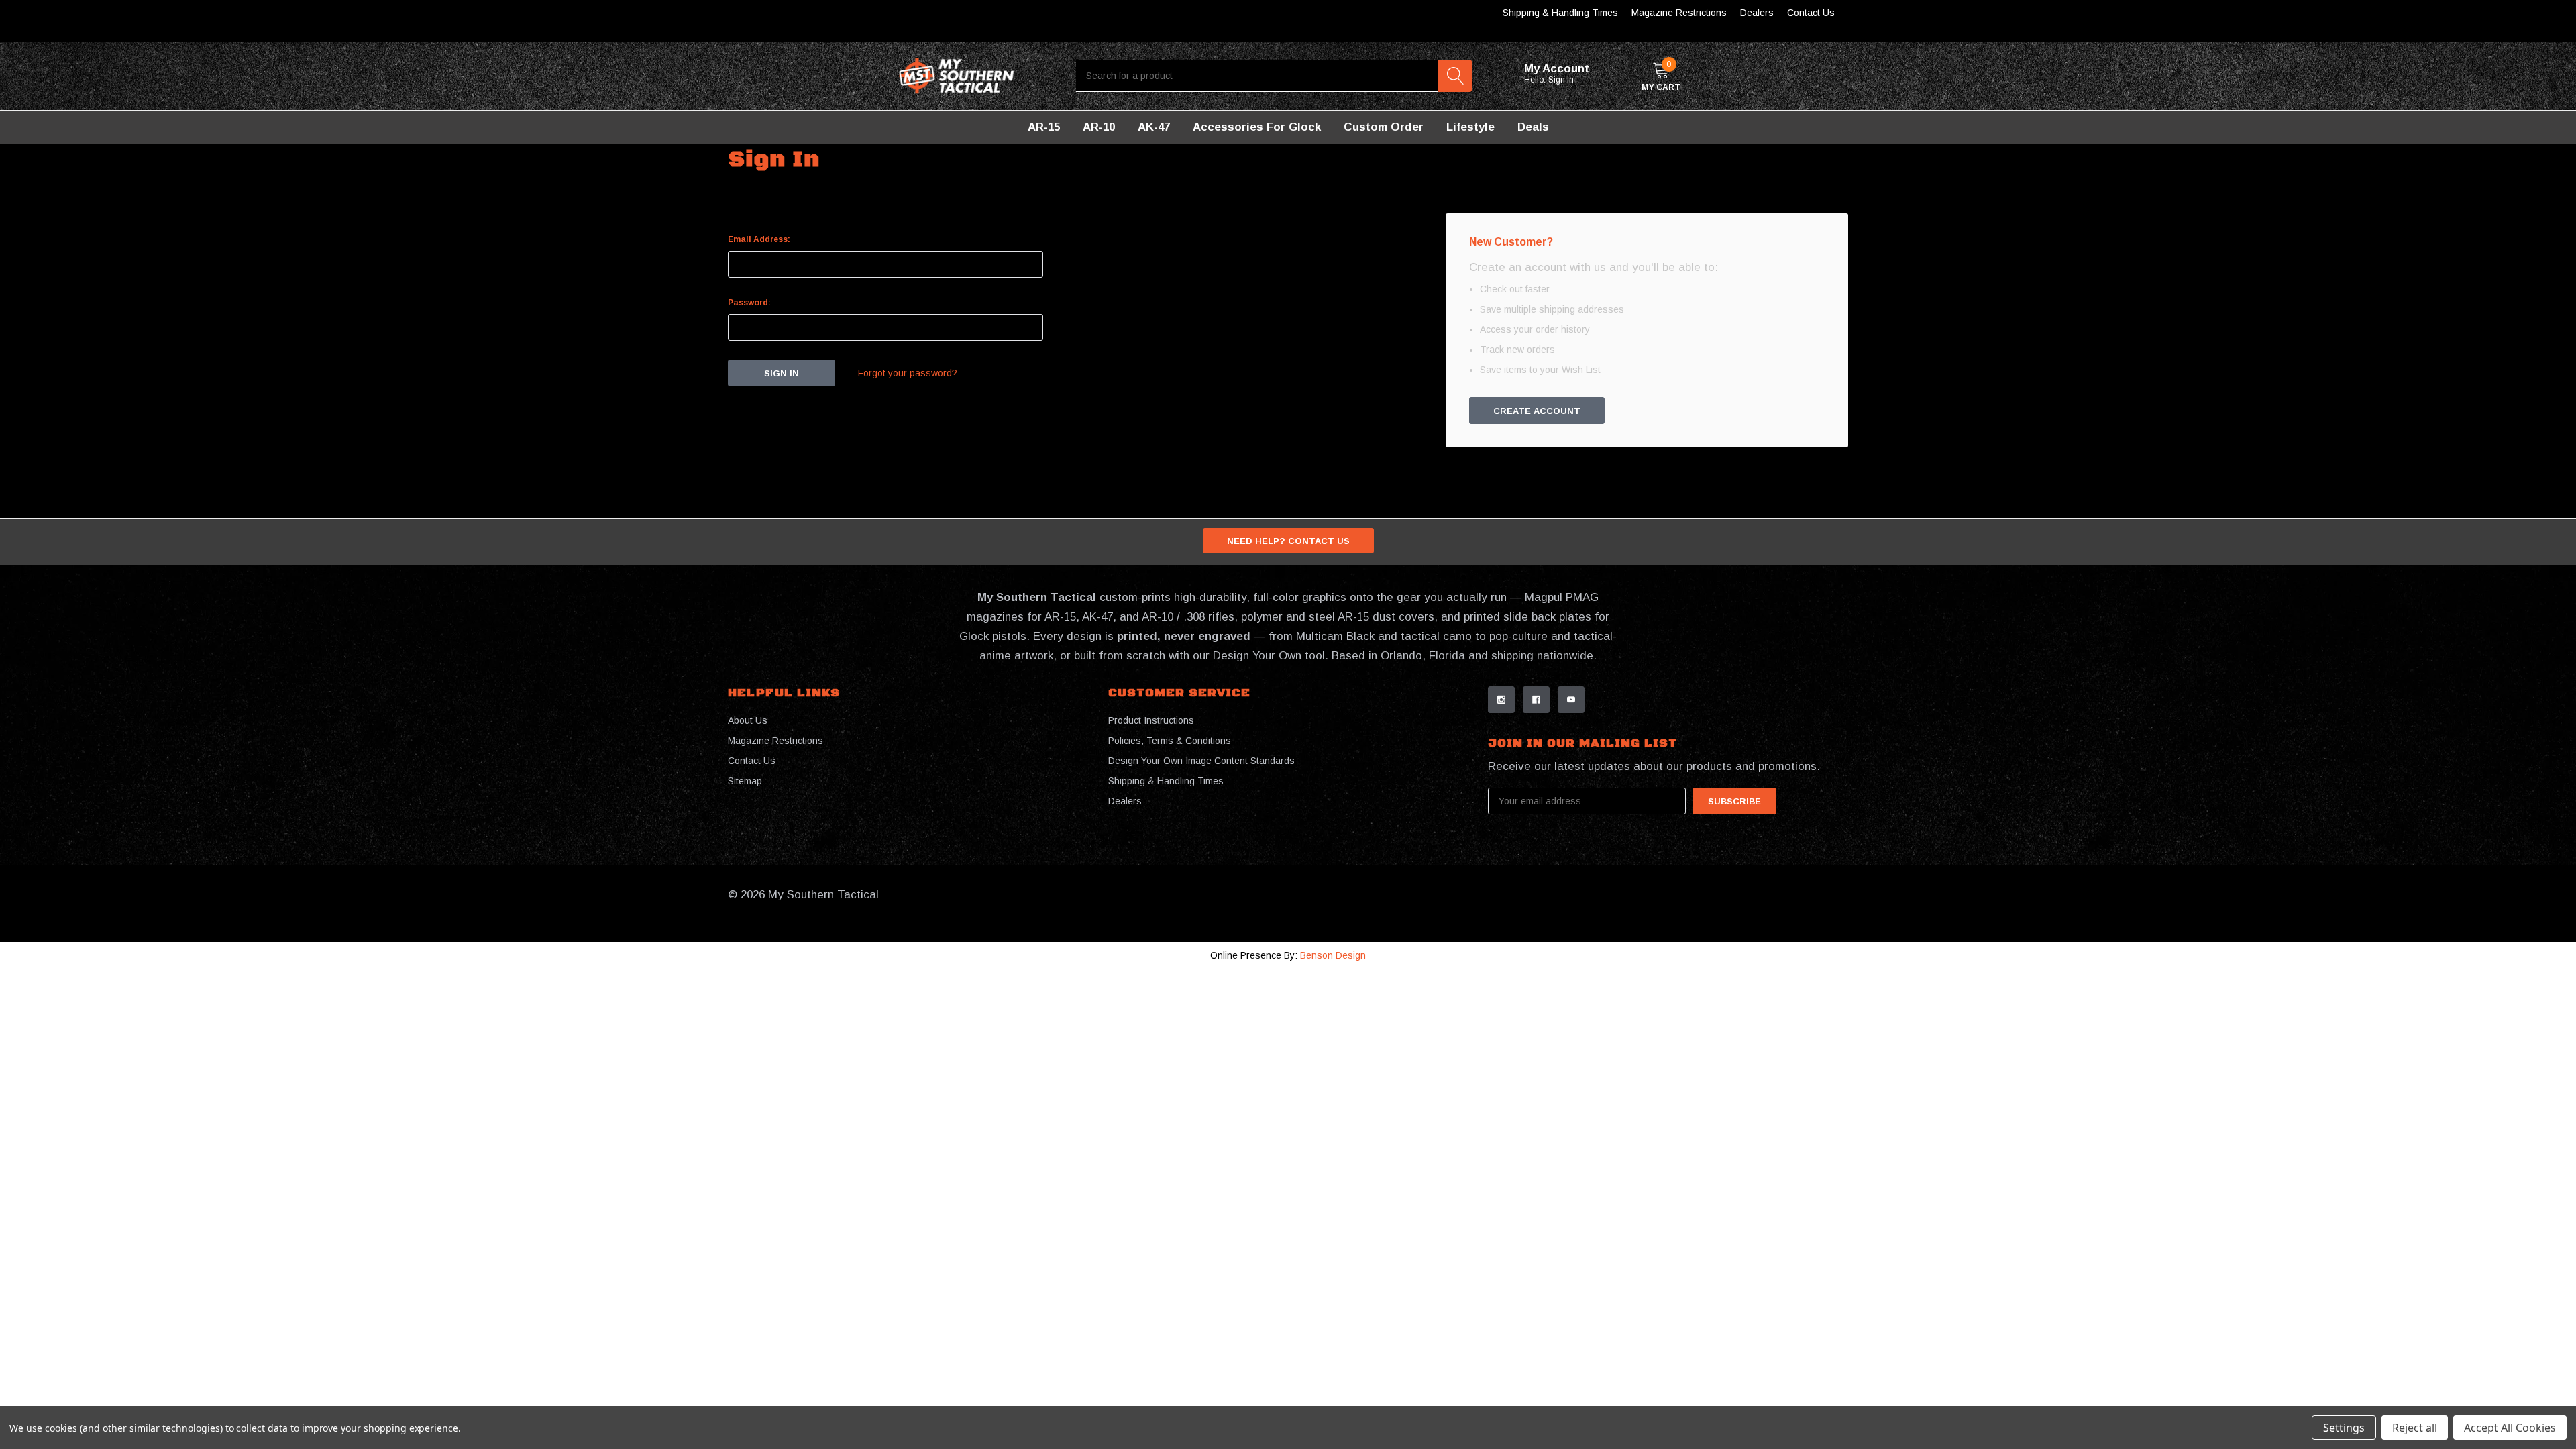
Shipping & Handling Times (1560, 13)
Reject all (2415, 1428)
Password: (749, 303)
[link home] (957, 76)
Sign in (1562, 80)
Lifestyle (1470, 127)
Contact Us (1811, 13)
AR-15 (1044, 127)
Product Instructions (1151, 720)
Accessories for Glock (1257, 127)
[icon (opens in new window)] (1501, 700)
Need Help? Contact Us (1288, 541)
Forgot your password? (908, 373)
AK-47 (1154, 127)
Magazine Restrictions (1679, 13)
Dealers (1757, 13)
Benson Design (1333, 955)
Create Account (1537, 411)
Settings (2344, 1428)
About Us (748, 720)
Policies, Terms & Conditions (1170, 741)
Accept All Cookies (2510, 1428)
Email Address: (759, 239)
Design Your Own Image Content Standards (1201, 761)
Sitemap (745, 781)
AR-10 (1099, 127)
